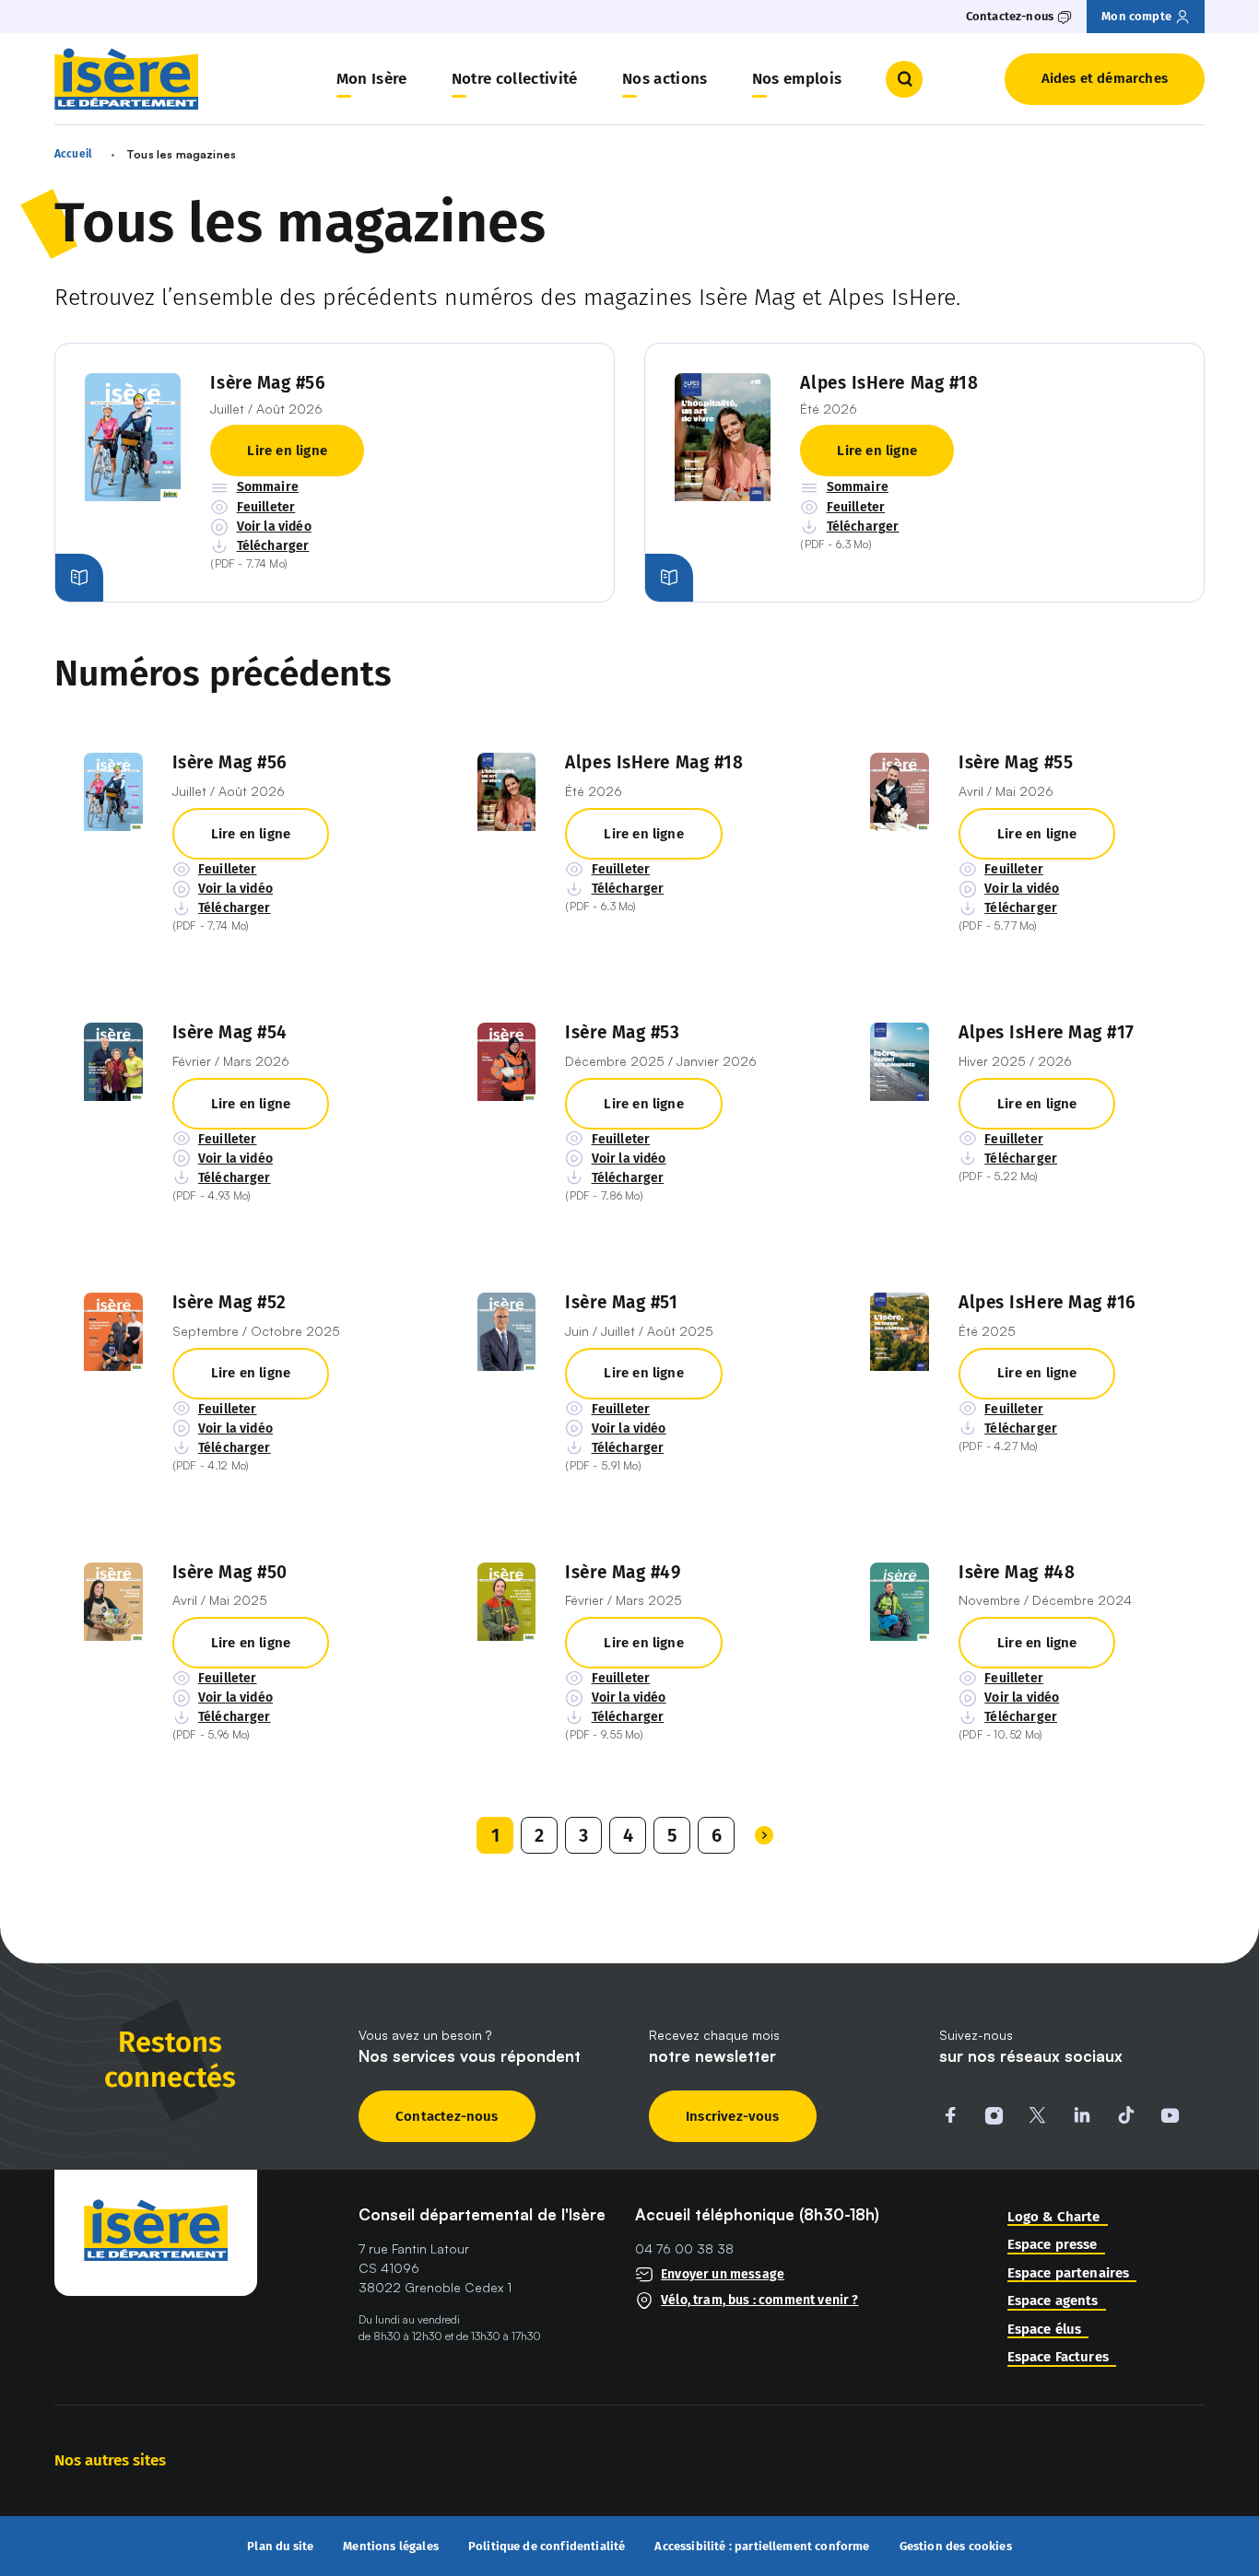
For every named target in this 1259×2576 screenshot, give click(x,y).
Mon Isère (372, 79)
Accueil (73, 154)
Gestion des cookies (956, 2546)
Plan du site (280, 2547)
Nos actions (665, 79)
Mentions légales (391, 2547)
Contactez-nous (447, 2116)
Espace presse (1053, 2245)
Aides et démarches (1105, 78)
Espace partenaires (1069, 2273)
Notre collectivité (515, 79)
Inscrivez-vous (733, 2116)
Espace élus (1045, 2330)
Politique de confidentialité (547, 2547)
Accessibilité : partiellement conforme (762, 2547)
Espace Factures (1058, 2357)
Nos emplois (797, 79)
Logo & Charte (1054, 2217)
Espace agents (1053, 2301)
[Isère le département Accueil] (126, 79)
